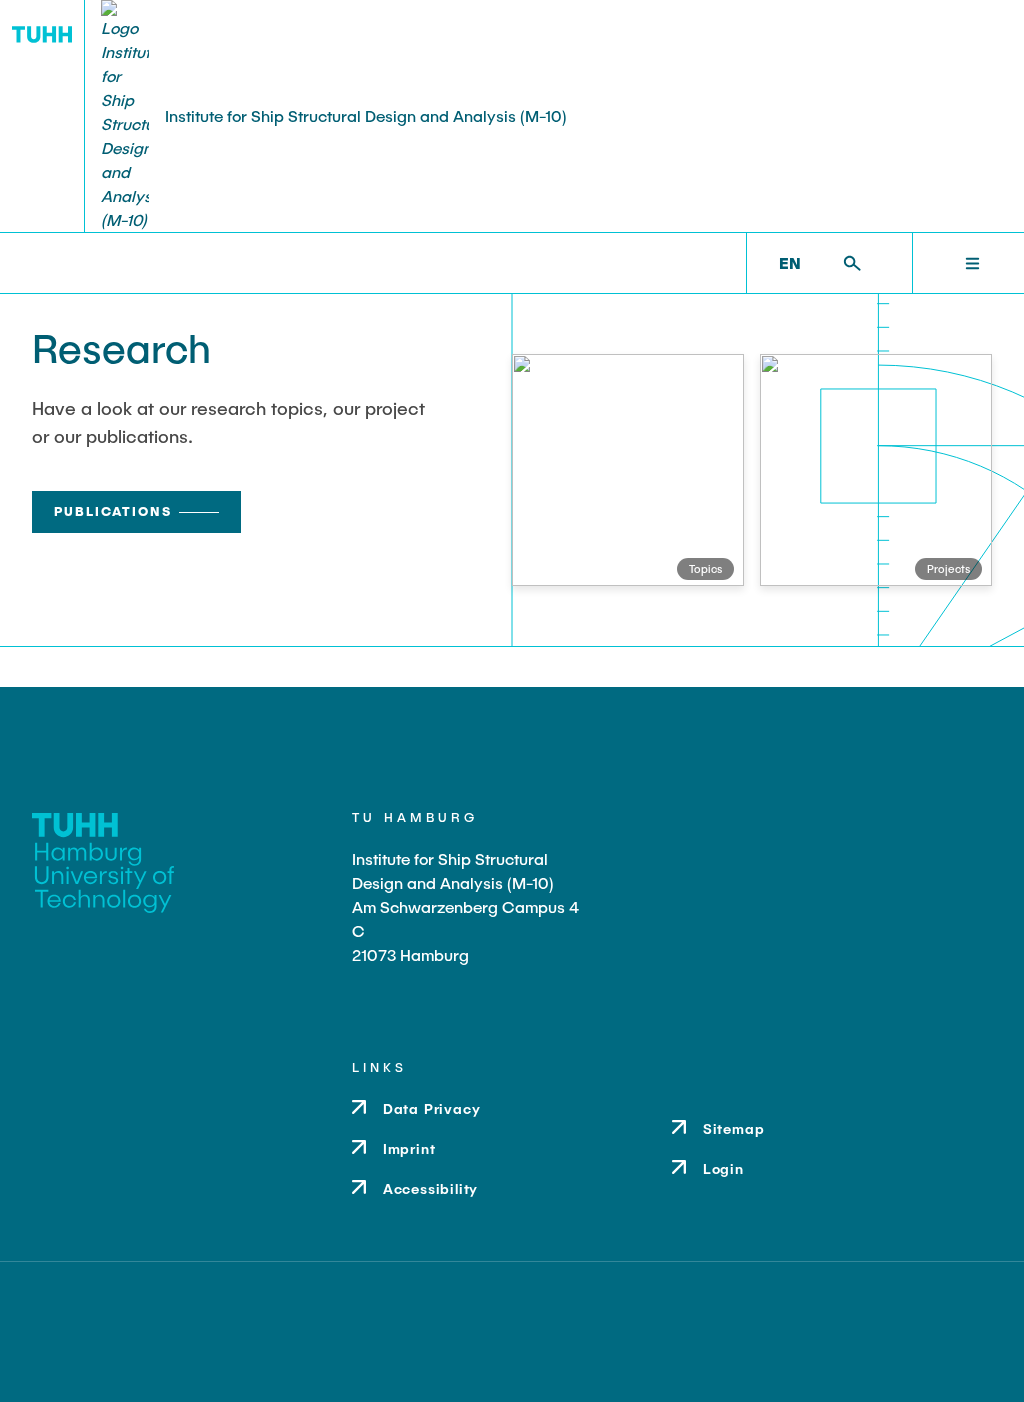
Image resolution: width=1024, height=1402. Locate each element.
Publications (113, 511)
